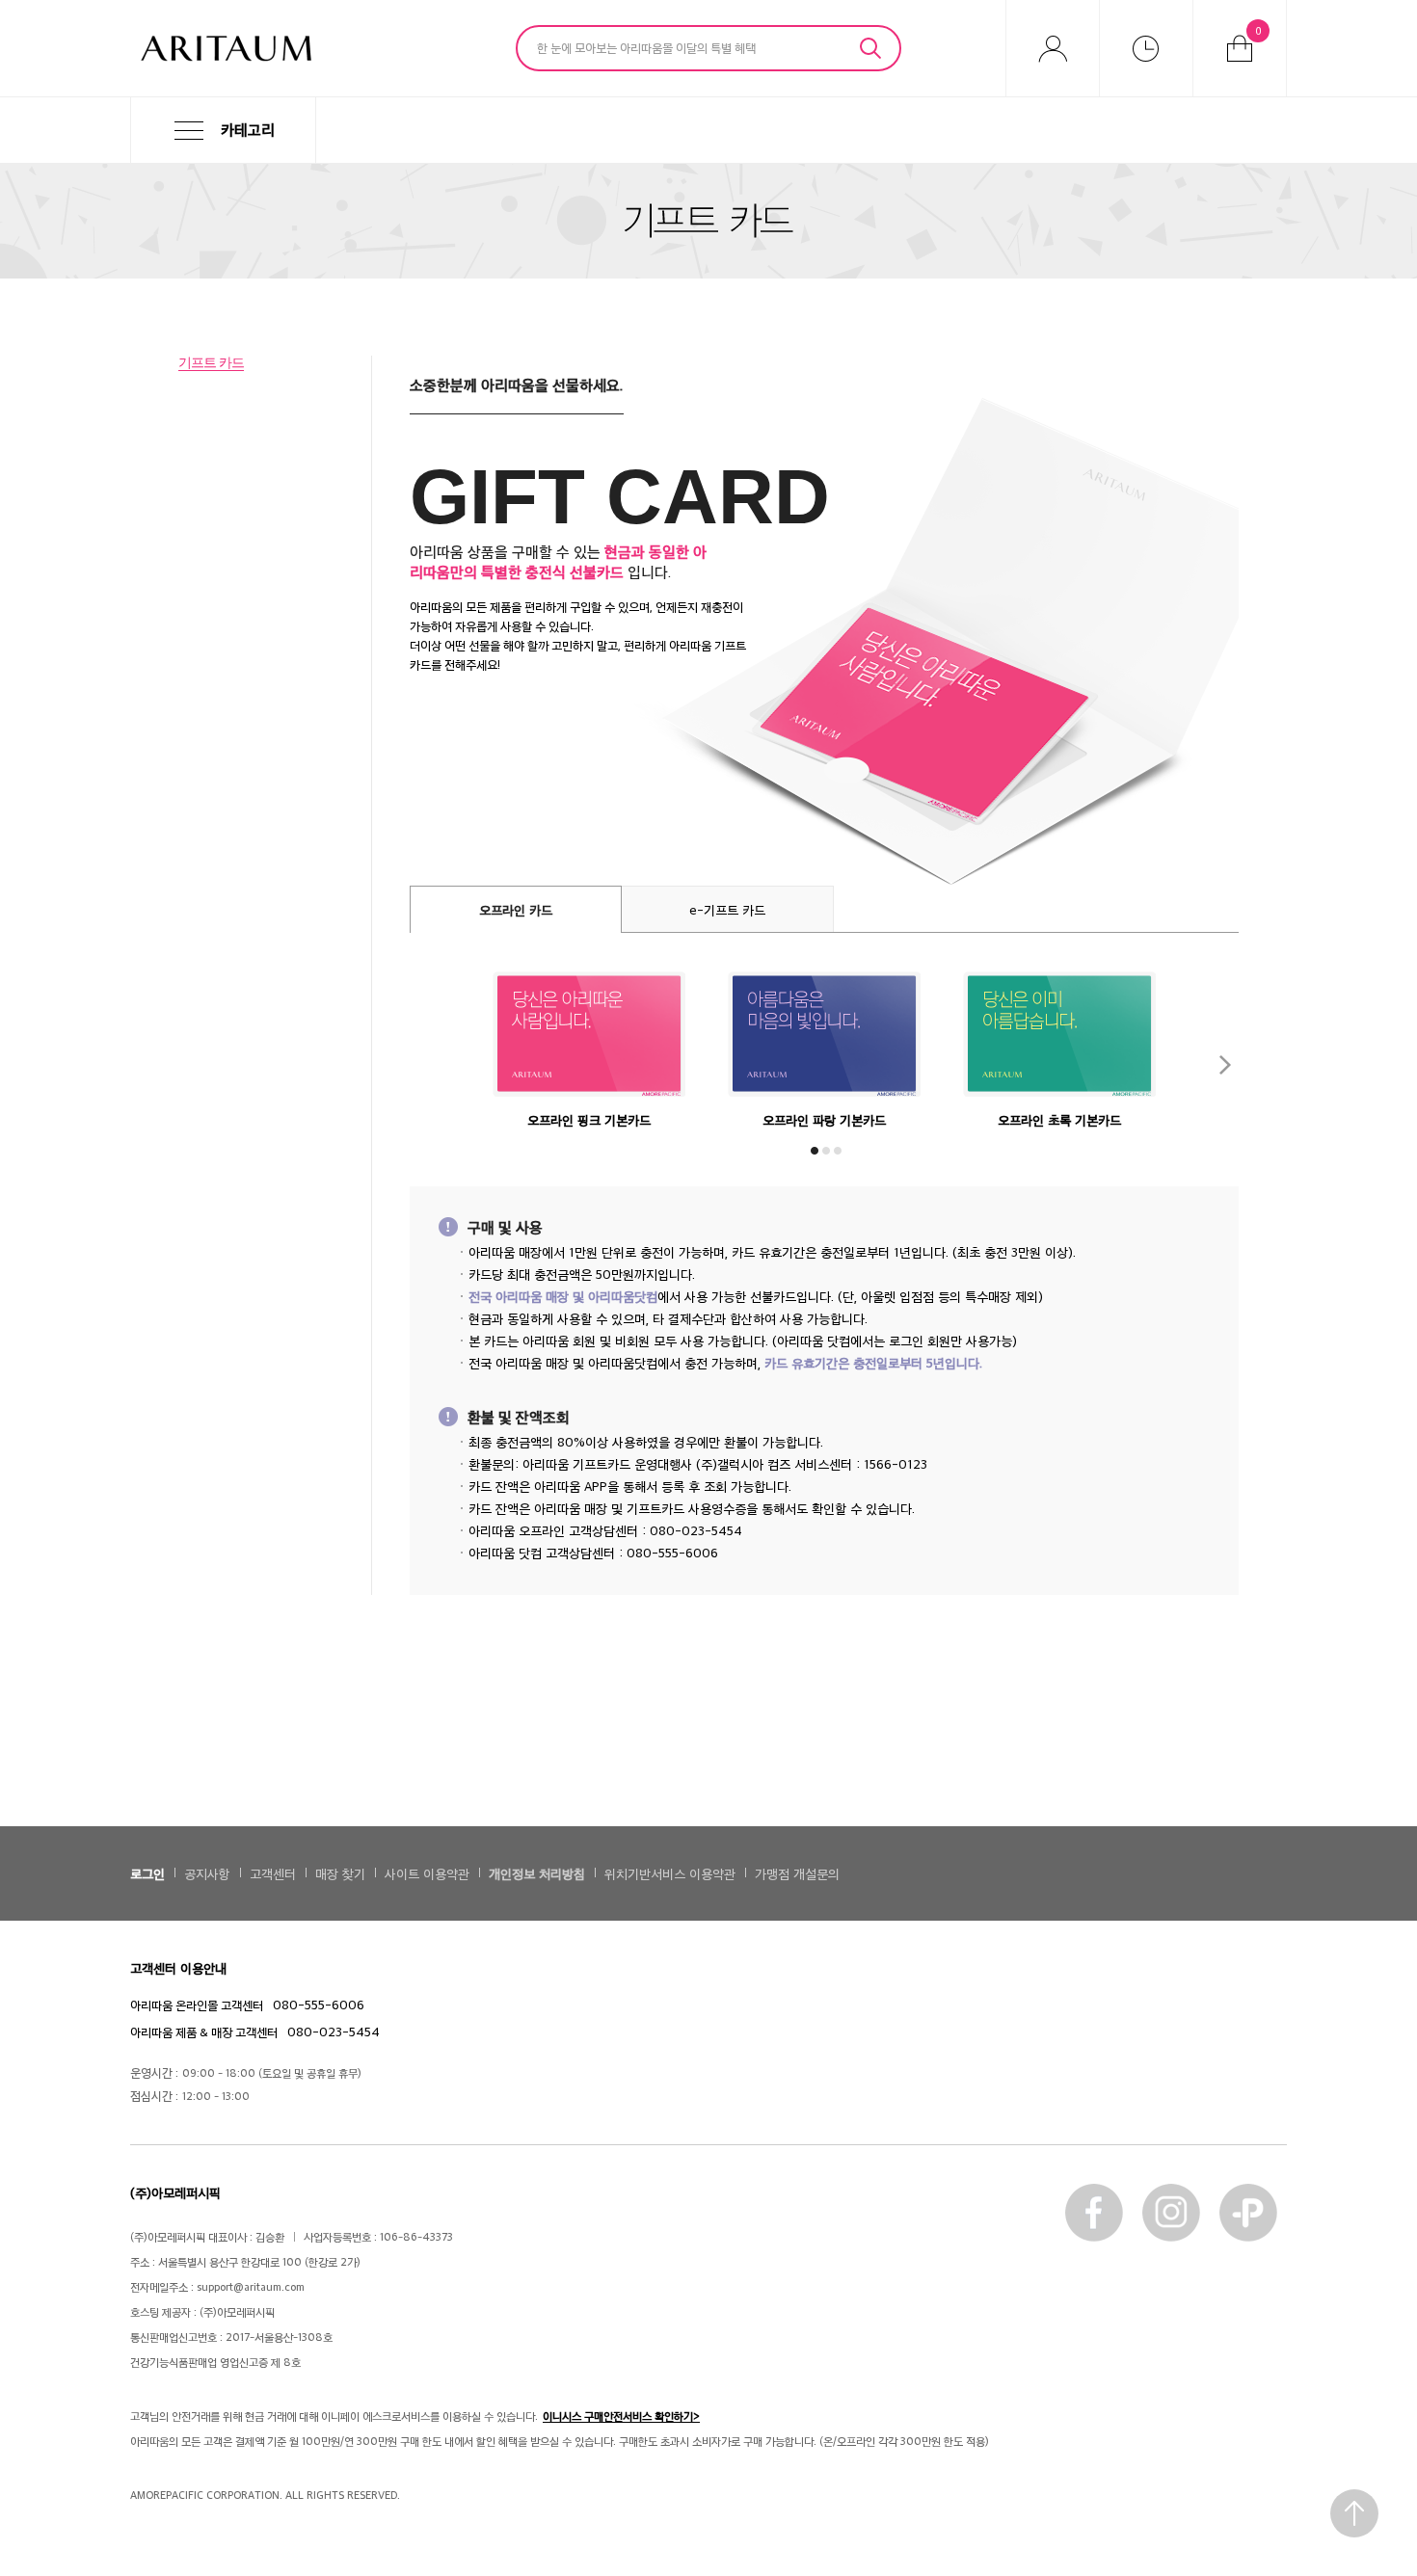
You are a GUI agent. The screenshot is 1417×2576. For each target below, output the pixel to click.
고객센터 (273, 1873)
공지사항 (207, 1873)
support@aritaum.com (251, 2286)
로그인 (147, 1873)
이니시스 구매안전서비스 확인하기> (621, 2416)
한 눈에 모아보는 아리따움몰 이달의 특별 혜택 (646, 47)
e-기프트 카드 (727, 909)
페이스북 (1094, 2213)
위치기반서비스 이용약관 (670, 1873)
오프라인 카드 (516, 909)
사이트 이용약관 (427, 1873)
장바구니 (1258, 30)
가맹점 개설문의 (797, 1873)
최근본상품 (1146, 48)
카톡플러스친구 (1248, 2213)
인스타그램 (1171, 2213)
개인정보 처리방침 (537, 1873)
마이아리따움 (1053, 48)
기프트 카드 (211, 362)
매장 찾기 (340, 1873)
